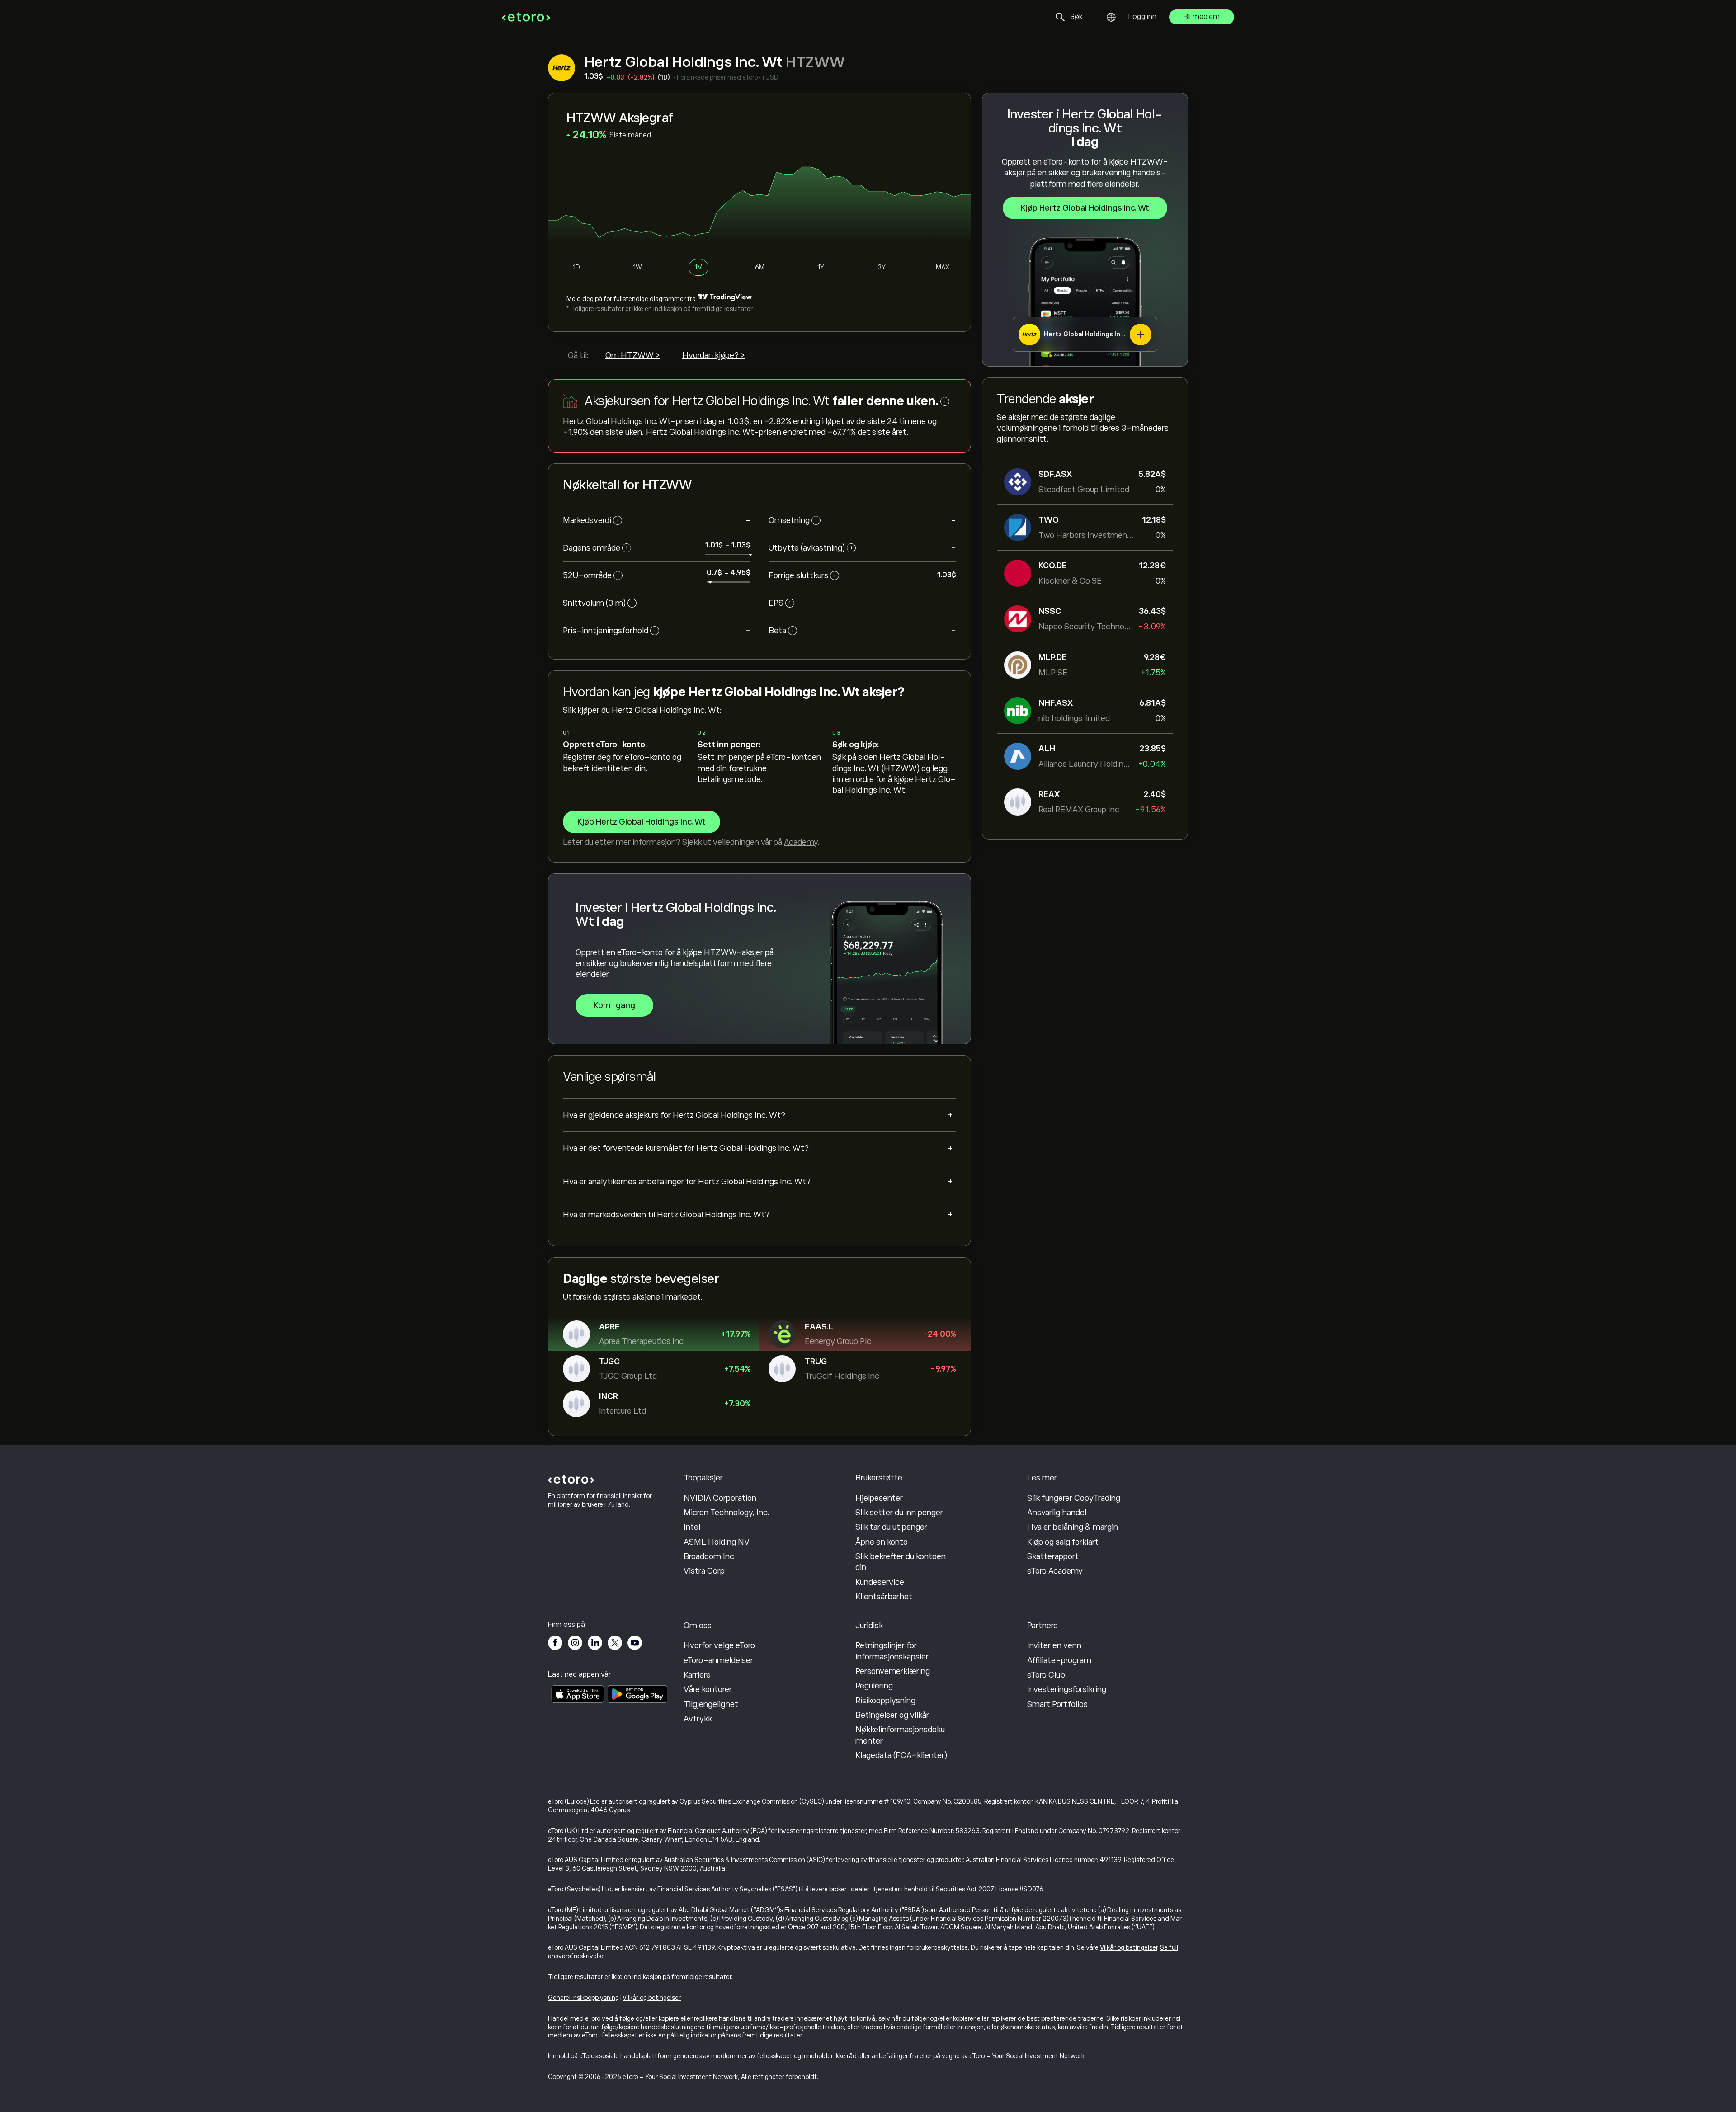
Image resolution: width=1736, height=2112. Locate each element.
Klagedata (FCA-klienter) (901, 1755)
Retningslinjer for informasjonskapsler (892, 1651)
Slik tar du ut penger (891, 1527)
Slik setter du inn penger (899, 1513)
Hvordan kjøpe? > (714, 355)
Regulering (874, 1686)
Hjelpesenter (879, 1498)
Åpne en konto (882, 1542)
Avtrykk (698, 1719)
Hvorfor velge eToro (719, 1645)
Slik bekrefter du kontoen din (901, 1562)
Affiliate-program (1059, 1660)
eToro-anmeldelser (718, 1660)
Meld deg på (584, 299)
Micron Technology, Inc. (726, 1513)
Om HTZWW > (633, 355)
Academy (801, 842)
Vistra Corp (704, 1571)
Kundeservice (880, 1582)
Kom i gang (614, 1005)
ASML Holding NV (717, 1542)
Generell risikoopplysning (583, 1998)
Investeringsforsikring (1067, 1689)
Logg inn (1142, 17)
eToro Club (1046, 1675)
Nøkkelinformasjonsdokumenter (903, 1735)
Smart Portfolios (1057, 1704)
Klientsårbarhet (884, 1597)
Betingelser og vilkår (892, 1715)
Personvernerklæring (893, 1671)
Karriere (697, 1675)
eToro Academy (1055, 1571)
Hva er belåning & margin (1073, 1527)
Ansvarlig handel (1057, 1513)
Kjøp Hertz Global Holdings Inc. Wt (1085, 208)
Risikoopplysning (885, 1701)
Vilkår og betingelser (1129, 1947)
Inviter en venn (1054, 1645)
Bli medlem (1202, 17)
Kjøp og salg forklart (1063, 1542)
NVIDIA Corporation (720, 1498)
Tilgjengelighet (711, 1704)
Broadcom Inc (709, 1556)
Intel (692, 1527)
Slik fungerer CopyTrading (1074, 1498)
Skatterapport (1053, 1556)
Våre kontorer (708, 1689)
